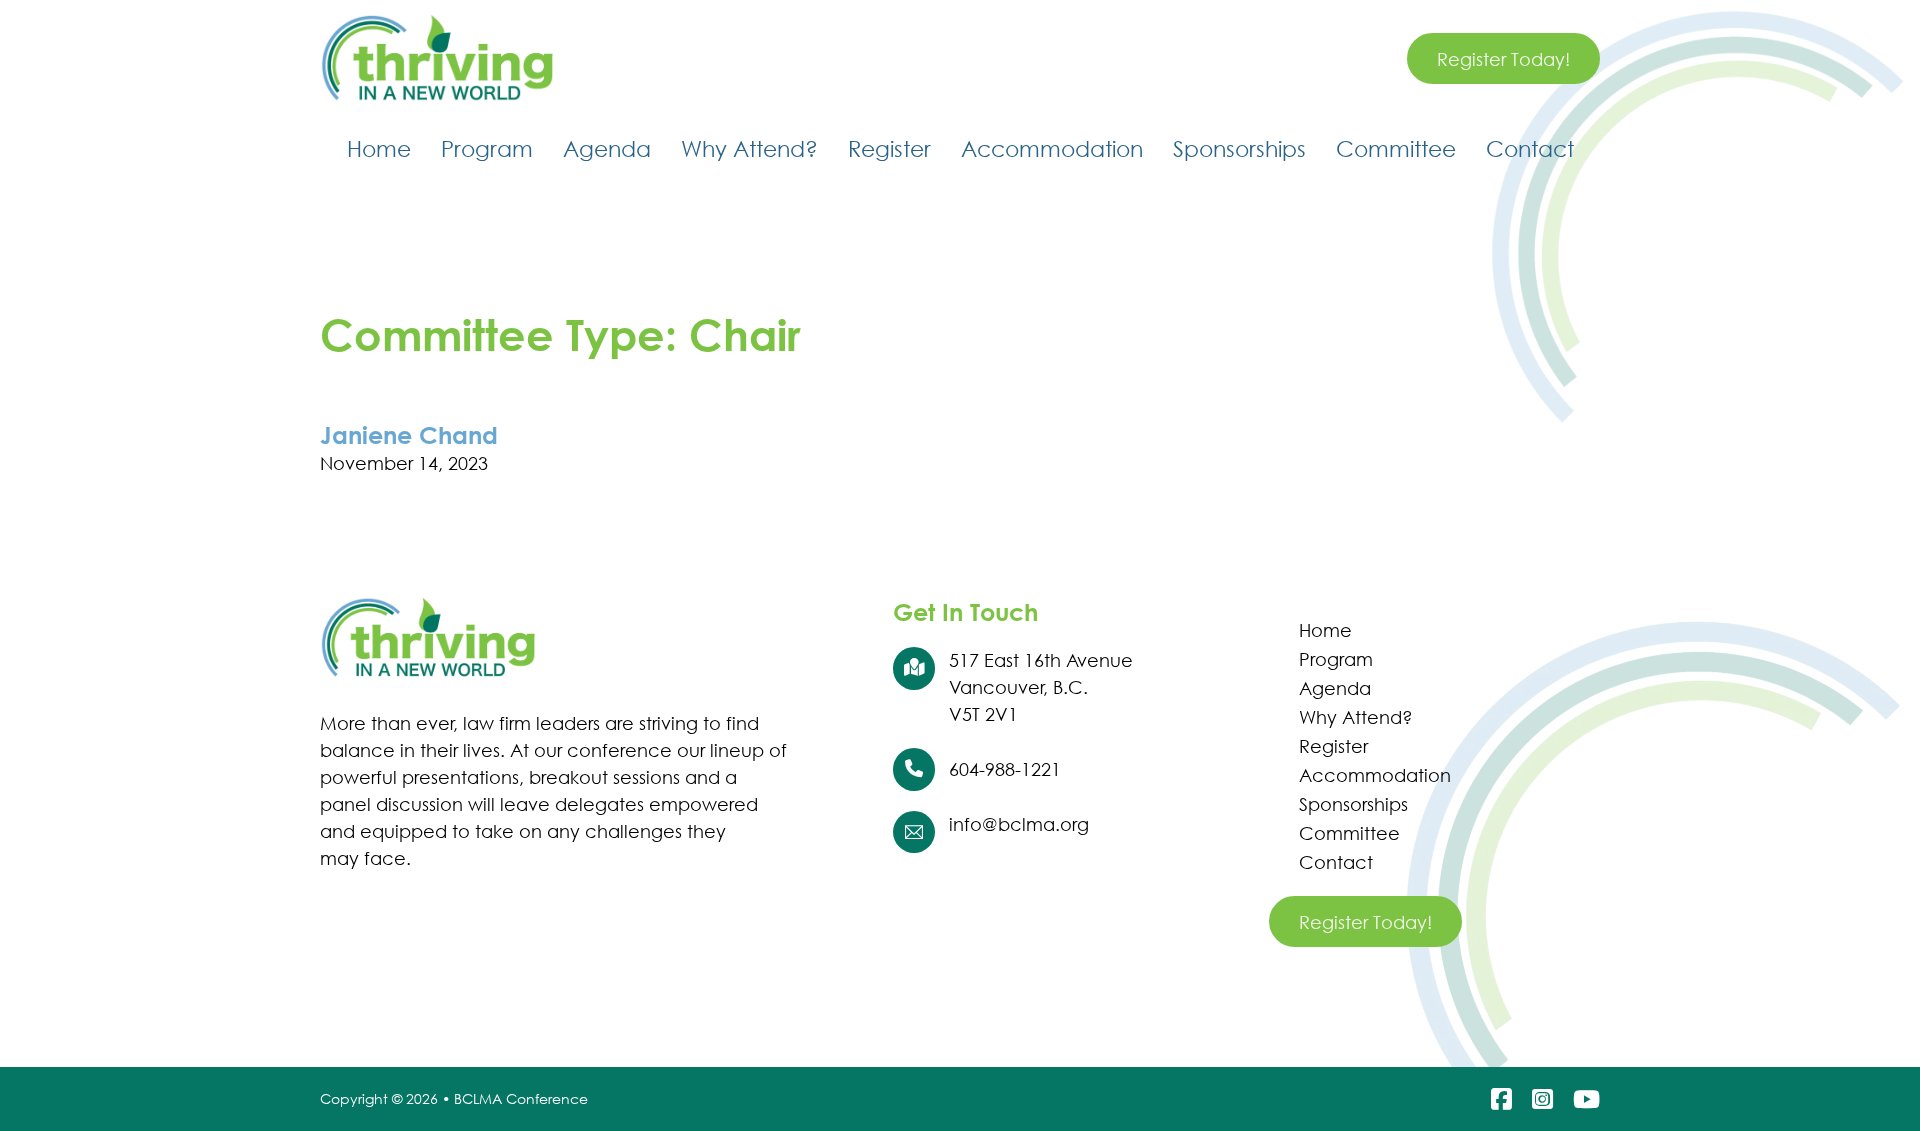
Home (379, 148)
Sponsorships (1239, 148)
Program (487, 148)
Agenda (607, 148)
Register (889, 148)
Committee (1396, 148)
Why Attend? (749, 148)
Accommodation (1052, 148)
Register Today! (1503, 59)
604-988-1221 (1005, 769)
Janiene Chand (409, 435)
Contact (1530, 148)
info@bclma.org (1019, 824)
